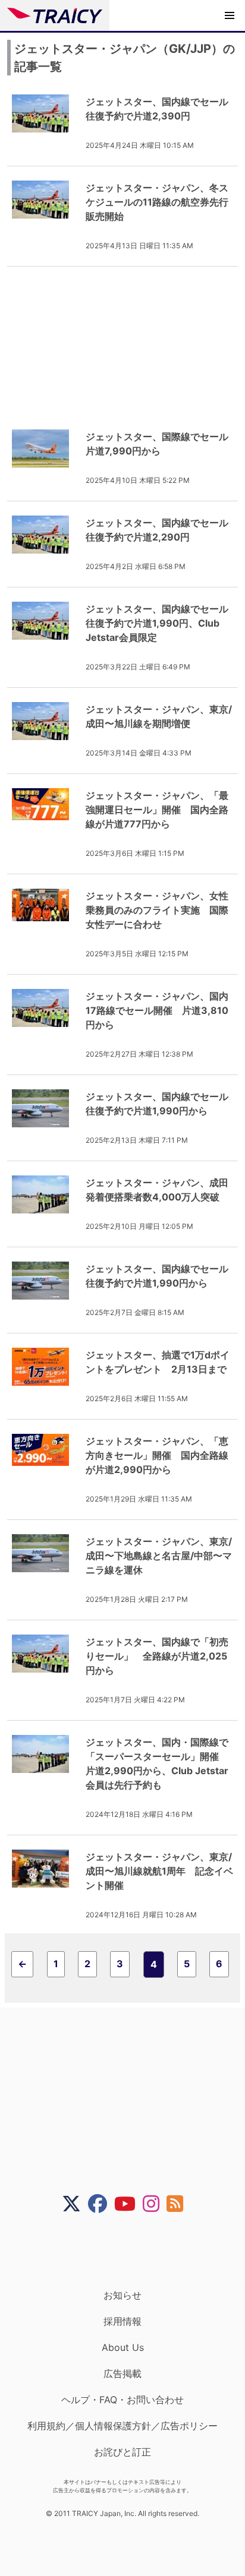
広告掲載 (122, 2373)
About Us (123, 2347)
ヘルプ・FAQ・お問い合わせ (122, 2400)
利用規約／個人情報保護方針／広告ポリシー (122, 2426)
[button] (230, 15)
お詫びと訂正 (122, 2452)
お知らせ (122, 2295)
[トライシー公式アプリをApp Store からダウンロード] (130, 2251)
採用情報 (122, 2321)
